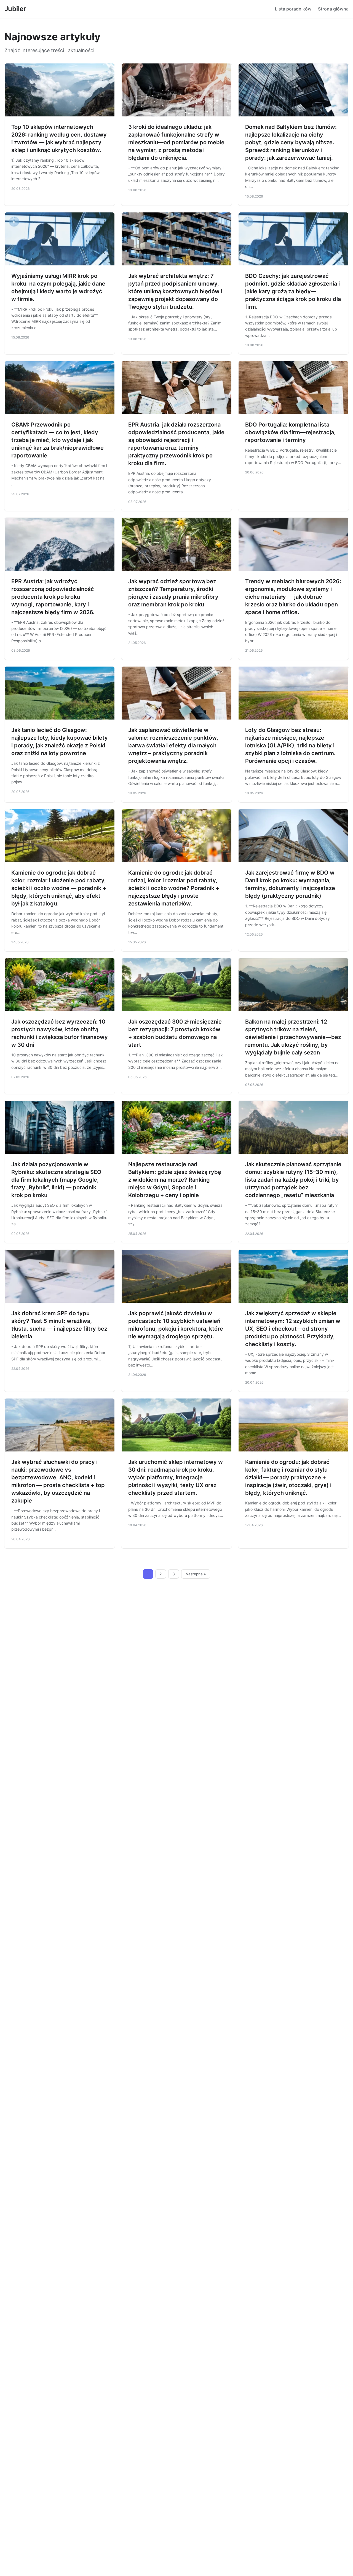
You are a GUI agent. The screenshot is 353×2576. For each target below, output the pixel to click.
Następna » (196, 1574)
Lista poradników (293, 9)
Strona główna (333, 9)
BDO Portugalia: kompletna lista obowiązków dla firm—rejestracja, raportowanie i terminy (290, 432)
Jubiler (15, 9)
